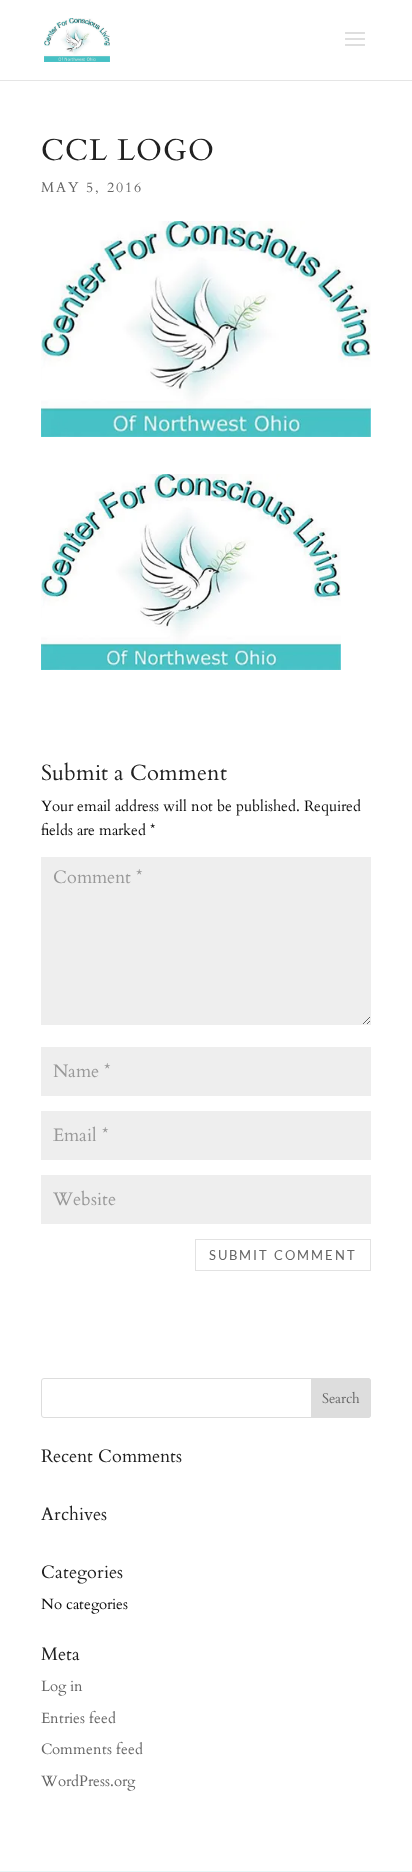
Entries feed (78, 1718)
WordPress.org (88, 1781)
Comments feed (92, 1749)
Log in (62, 1686)
